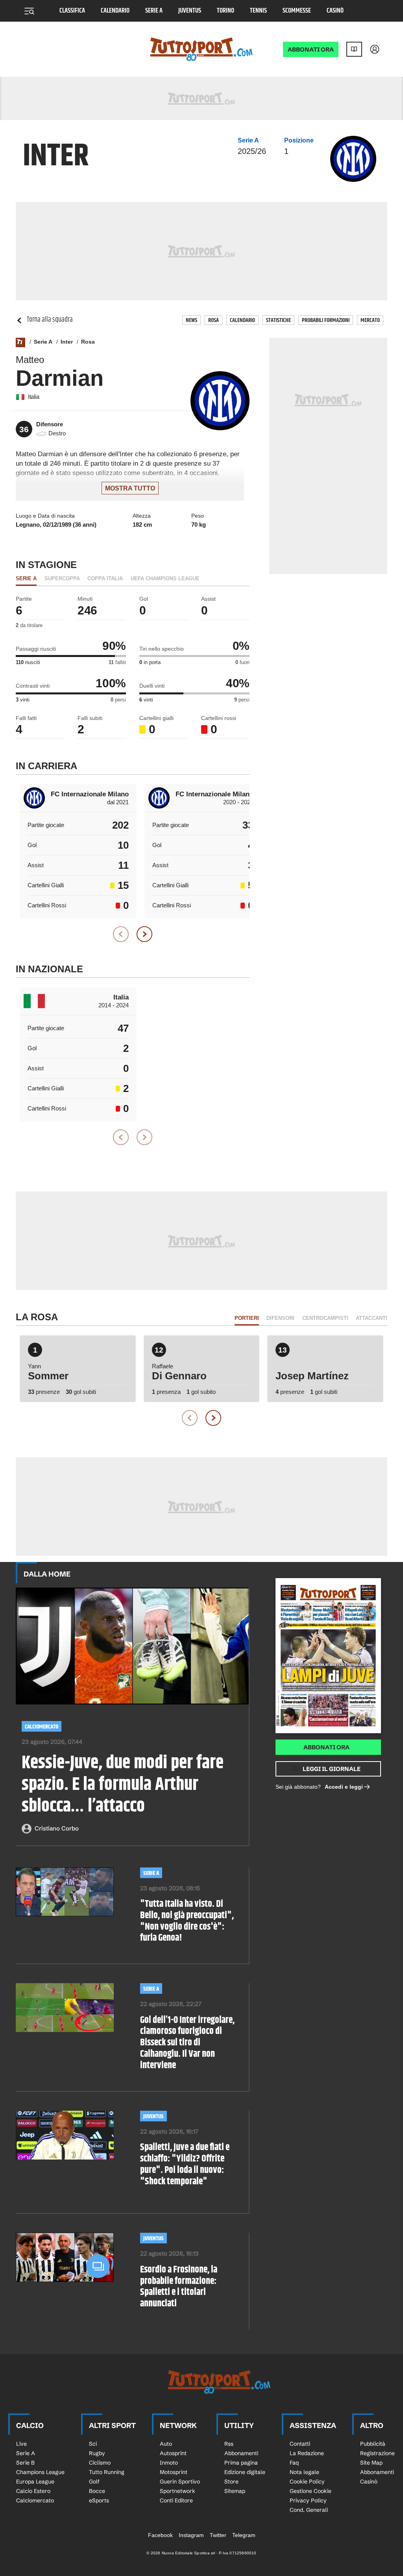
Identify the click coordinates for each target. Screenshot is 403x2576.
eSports (99, 2500)
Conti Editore (176, 2500)
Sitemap (235, 2491)
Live (21, 2444)
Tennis (258, 11)
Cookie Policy (307, 2482)
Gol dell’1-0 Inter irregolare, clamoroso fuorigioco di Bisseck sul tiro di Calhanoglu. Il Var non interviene (187, 2043)
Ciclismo (100, 2463)
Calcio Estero (33, 2491)
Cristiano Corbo (57, 1828)
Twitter (218, 2535)
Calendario (115, 11)
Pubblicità (373, 2444)
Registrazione (377, 2453)
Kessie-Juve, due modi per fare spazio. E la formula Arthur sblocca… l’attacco (123, 1785)
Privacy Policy (308, 2500)
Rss (229, 2444)
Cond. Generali (309, 2510)
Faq (294, 2463)
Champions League (40, 2472)
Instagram (191, 2535)
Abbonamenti (241, 2453)
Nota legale (304, 2472)
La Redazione (307, 2453)
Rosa (214, 320)
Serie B (25, 2463)
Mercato (370, 320)
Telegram (244, 2535)
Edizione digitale (245, 2472)
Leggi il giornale (332, 1769)
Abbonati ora (326, 1747)
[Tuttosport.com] (201, 49)
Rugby (97, 2453)
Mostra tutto (130, 488)
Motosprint (174, 2472)
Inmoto (169, 2463)
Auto (166, 2444)
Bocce (97, 2491)
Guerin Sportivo (180, 2482)
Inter (67, 342)
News (191, 320)
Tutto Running (107, 2472)
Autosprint (173, 2453)
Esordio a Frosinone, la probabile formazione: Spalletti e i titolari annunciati (179, 2287)
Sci (93, 2444)
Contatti (300, 2444)
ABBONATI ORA (311, 49)
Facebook (160, 2535)
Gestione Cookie (311, 2491)
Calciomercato (42, 1727)
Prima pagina (241, 2463)
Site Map (371, 2463)
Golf (94, 2482)
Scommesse (297, 11)
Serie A (154, 11)
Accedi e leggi (344, 1787)
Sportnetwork (177, 2491)
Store (231, 2482)
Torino (226, 11)
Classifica (72, 11)
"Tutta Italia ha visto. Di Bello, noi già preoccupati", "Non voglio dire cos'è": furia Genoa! (187, 1921)
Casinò (335, 11)
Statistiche (278, 320)
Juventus (190, 11)
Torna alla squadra (50, 320)
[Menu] (29, 11)
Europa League (35, 2482)
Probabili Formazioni (326, 320)
